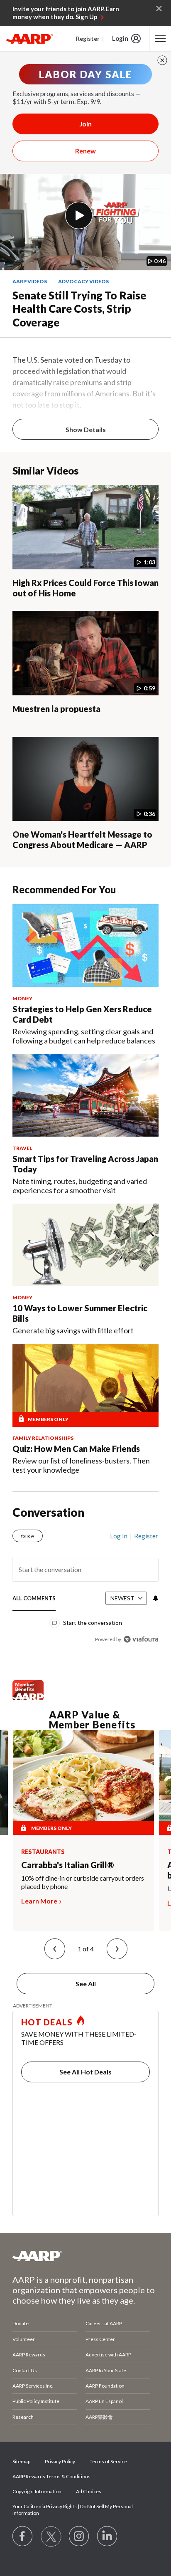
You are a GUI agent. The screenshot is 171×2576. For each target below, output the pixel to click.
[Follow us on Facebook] (23, 2536)
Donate (21, 2323)
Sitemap (21, 2461)
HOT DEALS (47, 2022)
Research (23, 2417)
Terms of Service (108, 2461)
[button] (55, 1949)
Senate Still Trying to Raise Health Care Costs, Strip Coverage (79, 309)
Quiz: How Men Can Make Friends (76, 1449)
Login (120, 38)
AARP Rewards (29, 2355)
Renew (85, 151)
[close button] (162, 60)
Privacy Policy (60, 2461)
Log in (119, 1536)
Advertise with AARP (108, 2355)
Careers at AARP (104, 2323)
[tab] (34, 1599)
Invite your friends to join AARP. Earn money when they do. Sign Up (66, 13)
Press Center (100, 2339)
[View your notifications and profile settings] (155, 1598)
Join (85, 124)
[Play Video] (79, 215)
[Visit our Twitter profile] (51, 2536)
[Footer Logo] (85, 2256)
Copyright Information (37, 2491)
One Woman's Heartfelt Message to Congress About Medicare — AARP (82, 839)
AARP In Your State (106, 2370)
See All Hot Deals (85, 2072)
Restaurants (43, 1852)
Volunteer (24, 2339)
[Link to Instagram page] (79, 2536)
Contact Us (25, 2370)
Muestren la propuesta (56, 709)
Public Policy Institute (36, 2401)
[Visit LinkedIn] (107, 2536)
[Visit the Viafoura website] (141, 1639)
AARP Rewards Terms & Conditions (51, 2476)
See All (86, 1984)
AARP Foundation (105, 2386)
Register (88, 38)
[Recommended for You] (85, 946)
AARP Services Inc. (33, 2386)
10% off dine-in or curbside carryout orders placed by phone (83, 1882)
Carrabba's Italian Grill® (68, 1865)
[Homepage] (29, 39)
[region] (85, 1584)
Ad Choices (89, 2491)
